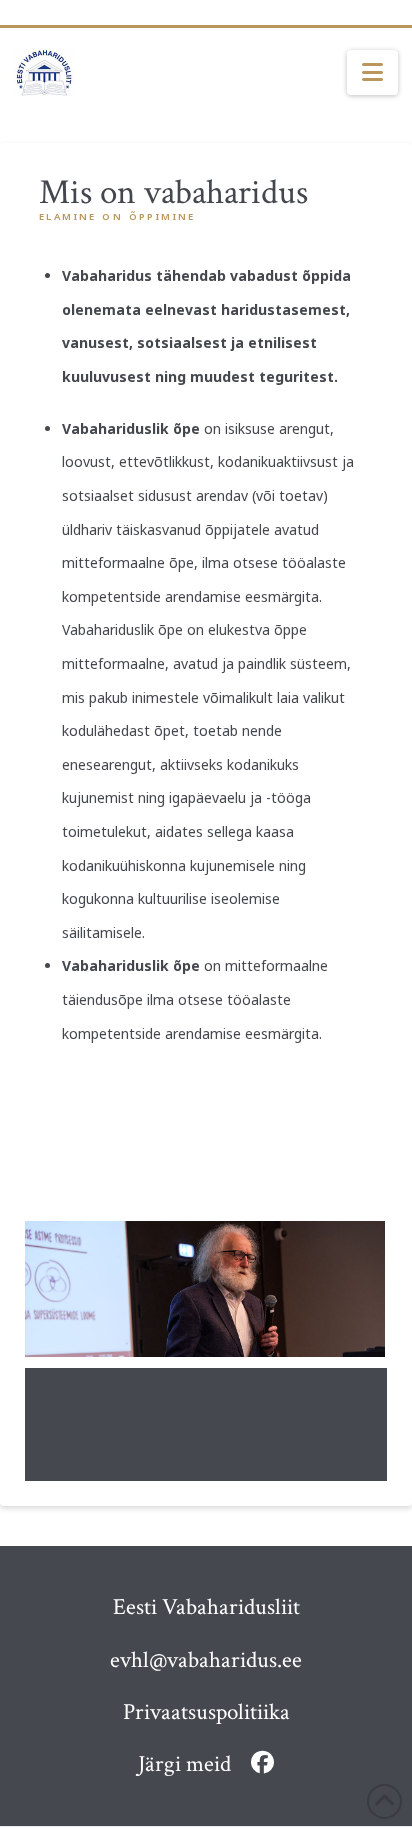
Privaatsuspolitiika (206, 1712)
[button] (372, 73)
